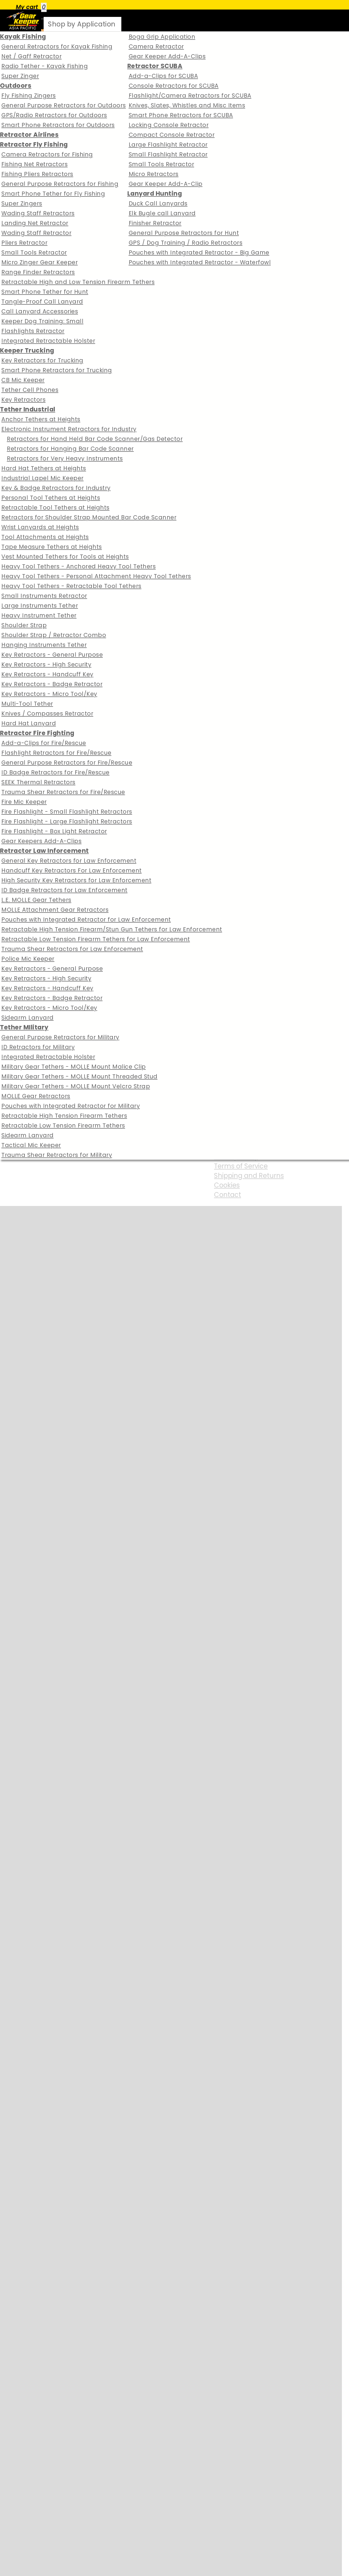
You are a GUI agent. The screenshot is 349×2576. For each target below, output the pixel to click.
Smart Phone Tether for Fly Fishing (53, 194)
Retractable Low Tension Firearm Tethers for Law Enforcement (96, 939)
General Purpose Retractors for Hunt (184, 233)
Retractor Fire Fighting (37, 733)
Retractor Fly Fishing (34, 144)
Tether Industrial (28, 409)
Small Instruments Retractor (44, 596)
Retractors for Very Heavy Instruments (65, 458)
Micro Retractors (154, 174)
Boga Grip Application (162, 37)
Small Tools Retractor (34, 252)
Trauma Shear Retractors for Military (57, 1155)
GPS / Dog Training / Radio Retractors (186, 243)
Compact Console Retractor (172, 135)
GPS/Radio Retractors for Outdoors (54, 115)
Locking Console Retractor (169, 125)
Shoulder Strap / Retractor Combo (54, 635)
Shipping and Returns (249, 1176)
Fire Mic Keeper (24, 802)
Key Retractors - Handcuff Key (47, 674)
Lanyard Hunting (155, 193)
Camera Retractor (156, 46)
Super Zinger (20, 76)
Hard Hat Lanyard (29, 723)
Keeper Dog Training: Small (42, 321)
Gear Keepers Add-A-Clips (41, 841)
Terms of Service (241, 1166)
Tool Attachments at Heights (45, 537)
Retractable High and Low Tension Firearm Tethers (78, 282)
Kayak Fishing (23, 37)
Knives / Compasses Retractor (47, 713)
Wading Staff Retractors (38, 213)
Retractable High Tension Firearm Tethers (64, 1116)
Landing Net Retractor (35, 223)
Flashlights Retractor (33, 331)
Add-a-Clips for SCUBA (163, 76)
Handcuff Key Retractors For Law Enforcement (72, 870)
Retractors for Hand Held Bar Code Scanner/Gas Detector (95, 439)
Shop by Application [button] (82, 24)
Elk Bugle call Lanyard (162, 213)
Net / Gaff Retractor (31, 56)
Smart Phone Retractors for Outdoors (58, 125)
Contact (228, 1195)
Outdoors (16, 86)
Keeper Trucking (27, 350)
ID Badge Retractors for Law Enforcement (64, 890)
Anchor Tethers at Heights (41, 419)
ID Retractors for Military (38, 1047)
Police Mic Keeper (28, 959)
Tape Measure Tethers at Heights (52, 547)
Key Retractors (23, 400)
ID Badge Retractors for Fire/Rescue (55, 772)
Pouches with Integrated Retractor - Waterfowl (200, 262)
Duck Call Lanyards (158, 203)
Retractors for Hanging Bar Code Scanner (70, 449)
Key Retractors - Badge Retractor (52, 684)
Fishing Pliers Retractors (37, 174)
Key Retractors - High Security (46, 664)
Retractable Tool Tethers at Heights (55, 507)
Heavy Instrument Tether (39, 615)
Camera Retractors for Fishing (47, 154)
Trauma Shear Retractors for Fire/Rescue (63, 792)
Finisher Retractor (155, 223)
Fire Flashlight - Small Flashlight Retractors (67, 812)
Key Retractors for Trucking (42, 360)
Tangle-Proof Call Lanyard (42, 301)
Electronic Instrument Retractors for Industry (69, 429)
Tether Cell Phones (30, 390)
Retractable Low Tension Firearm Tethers (63, 1125)
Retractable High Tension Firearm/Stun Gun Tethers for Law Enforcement (112, 929)
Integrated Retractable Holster (48, 341)
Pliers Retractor (24, 243)
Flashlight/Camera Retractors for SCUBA (190, 96)
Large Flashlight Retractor (168, 145)
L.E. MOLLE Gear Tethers (36, 900)
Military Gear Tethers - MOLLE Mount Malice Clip (74, 1067)
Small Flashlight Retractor (168, 154)
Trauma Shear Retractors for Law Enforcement (72, 949)
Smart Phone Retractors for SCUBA (181, 115)
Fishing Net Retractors (34, 164)
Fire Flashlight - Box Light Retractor (54, 831)
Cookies (227, 1185)
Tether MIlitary (24, 1027)
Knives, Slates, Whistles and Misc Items (187, 105)
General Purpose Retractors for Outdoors (64, 105)
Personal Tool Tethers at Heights (51, 498)
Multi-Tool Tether (27, 704)
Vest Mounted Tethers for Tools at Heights (65, 557)
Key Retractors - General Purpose (52, 655)
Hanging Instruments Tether (44, 645)
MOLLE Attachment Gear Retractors (55, 910)
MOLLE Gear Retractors (36, 1096)
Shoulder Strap (24, 625)
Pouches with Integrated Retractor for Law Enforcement (86, 919)
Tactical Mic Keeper (31, 1145)
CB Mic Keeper (23, 380)
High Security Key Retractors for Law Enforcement (76, 880)
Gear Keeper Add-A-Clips (167, 56)
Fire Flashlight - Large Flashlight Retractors (67, 821)
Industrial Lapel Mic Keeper (43, 478)
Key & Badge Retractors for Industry (56, 488)
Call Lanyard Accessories (40, 311)
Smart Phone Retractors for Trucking (57, 370)
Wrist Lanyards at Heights (40, 527)
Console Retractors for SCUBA (174, 86)
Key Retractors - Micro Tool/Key (49, 694)
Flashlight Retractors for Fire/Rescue (56, 753)
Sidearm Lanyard (28, 1018)
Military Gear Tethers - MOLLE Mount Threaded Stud (79, 1076)
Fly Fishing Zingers (29, 96)
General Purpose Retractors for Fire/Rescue (67, 763)
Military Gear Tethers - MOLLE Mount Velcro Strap (76, 1086)
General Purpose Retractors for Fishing (60, 184)
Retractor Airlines (29, 135)
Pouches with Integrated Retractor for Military (71, 1106)
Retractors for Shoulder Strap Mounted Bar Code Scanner (89, 517)
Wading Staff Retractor (36, 233)
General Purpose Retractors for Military (60, 1037)
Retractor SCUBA (155, 66)
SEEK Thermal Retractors (38, 782)
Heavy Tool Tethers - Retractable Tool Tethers (71, 586)
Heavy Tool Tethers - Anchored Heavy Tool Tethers (79, 566)
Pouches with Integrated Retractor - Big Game (199, 252)
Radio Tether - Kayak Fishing (45, 66)
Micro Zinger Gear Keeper (40, 262)
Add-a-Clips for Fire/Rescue (44, 743)
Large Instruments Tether (40, 606)
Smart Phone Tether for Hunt (45, 292)
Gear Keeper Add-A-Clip (166, 184)
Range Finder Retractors (38, 272)
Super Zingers (22, 203)
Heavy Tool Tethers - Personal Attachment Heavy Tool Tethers (96, 576)
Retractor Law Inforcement (44, 851)
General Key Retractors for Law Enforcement (69, 861)
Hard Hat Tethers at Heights (44, 468)
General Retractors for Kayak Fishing (57, 46)
